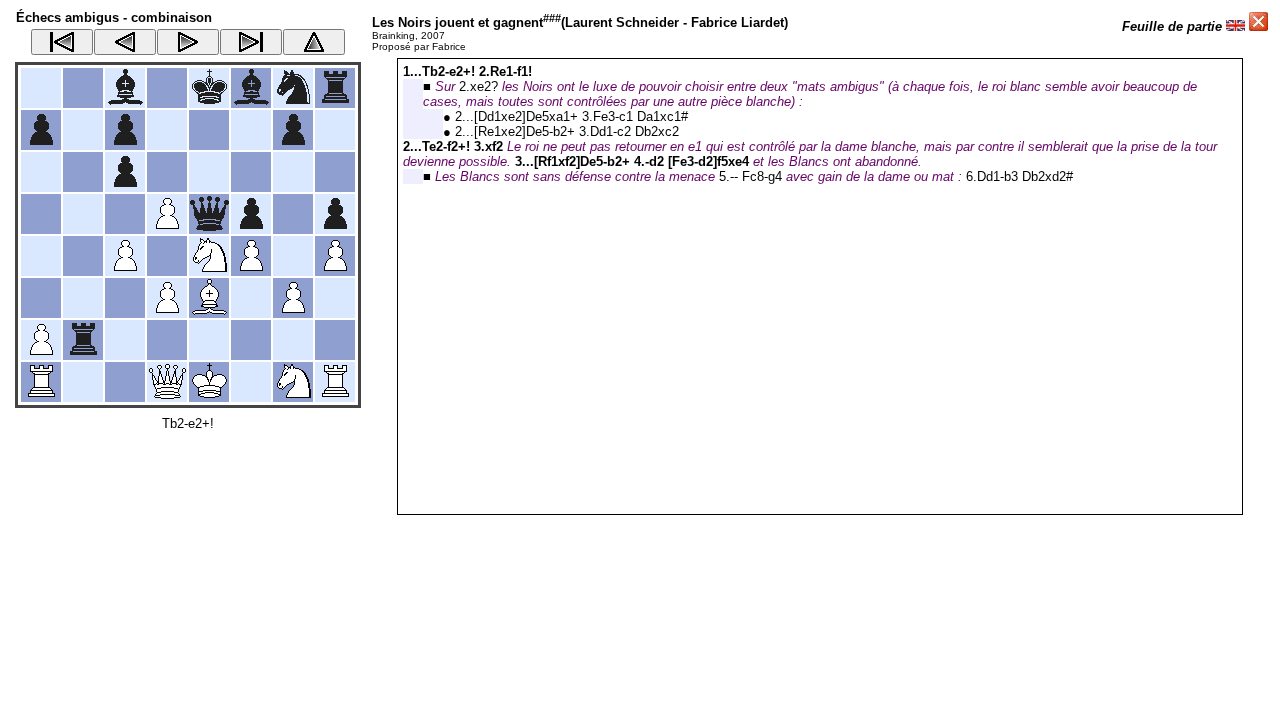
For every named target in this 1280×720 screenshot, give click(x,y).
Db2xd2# (1047, 176)
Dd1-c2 (610, 131)
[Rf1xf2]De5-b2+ (582, 161)
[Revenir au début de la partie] (62, 42)
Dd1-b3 (997, 176)
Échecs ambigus (67, 17)
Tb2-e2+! (188, 423)
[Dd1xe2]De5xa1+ (526, 116)
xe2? (484, 86)
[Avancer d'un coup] (188, 42)
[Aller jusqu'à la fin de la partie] (251, 42)
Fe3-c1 (613, 116)
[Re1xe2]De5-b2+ (524, 131)
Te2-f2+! (446, 146)
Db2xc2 (657, 131)
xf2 (494, 146)
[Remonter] (314, 42)
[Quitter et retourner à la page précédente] (1258, 26)
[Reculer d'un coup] (125, 42)
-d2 (654, 161)
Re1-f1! (511, 71)
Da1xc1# (662, 116)
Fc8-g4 (762, 176)
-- (734, 176)
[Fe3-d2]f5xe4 (708, 161)
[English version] (1235, 26)
